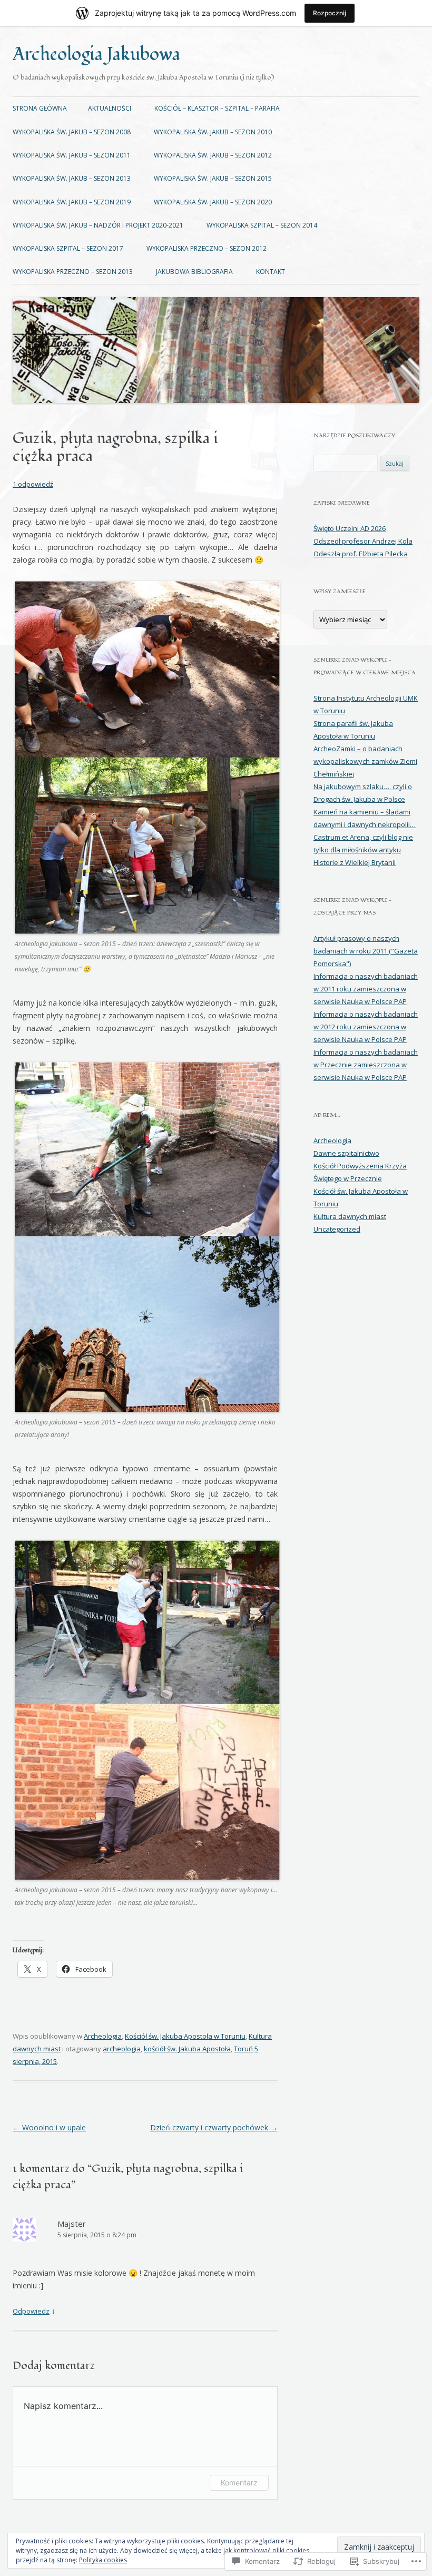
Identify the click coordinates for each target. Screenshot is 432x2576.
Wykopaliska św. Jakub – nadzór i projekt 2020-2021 (98, 225)
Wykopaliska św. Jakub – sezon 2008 (72, 132)
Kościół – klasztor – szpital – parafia (217, 108)
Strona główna (40, 108)
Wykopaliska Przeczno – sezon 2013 (73, 272)
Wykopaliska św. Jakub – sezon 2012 (213, 155)
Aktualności (110, 108)
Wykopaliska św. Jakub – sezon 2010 (213, 132)
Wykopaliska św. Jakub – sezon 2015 (213, 178)
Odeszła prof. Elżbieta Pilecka (361, 554)
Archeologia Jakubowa (96, 55)
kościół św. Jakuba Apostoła (187, 2049)
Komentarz (239, 2482)
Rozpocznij (330, 13)
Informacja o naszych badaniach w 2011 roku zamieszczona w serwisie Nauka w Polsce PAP (366, 989)
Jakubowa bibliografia (194, 272)
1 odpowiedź (33, 484)
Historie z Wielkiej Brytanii (355, 862)
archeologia (122, 2049)
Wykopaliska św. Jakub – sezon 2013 (72, 178)
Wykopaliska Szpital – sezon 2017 (68, 248)
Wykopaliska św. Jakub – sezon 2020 (213, 202)
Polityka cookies (103, 2560)
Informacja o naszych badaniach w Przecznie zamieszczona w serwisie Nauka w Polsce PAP (366, 1065)
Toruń (243, 2049)
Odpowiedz (31, 2311)
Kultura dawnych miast (350, 1216)
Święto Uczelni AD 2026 (350, 528)
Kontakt (271, 272)
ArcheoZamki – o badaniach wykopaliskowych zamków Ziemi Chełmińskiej (365, 761)
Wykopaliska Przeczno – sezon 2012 (207, 248)
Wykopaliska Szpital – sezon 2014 (262, 225)
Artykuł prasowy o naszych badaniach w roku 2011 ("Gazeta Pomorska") (366, 951)
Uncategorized (337, 1229)
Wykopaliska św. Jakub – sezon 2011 (72, 155)
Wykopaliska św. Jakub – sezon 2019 (72, 202)
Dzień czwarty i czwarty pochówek (214, 2127)
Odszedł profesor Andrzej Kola (363, 541)
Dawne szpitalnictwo (346, 1153)
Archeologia (103, 2036)
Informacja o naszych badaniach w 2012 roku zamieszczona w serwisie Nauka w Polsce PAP (366, 1027)
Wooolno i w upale (49, 2127)
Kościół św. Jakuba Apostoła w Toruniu (185, 2036)
